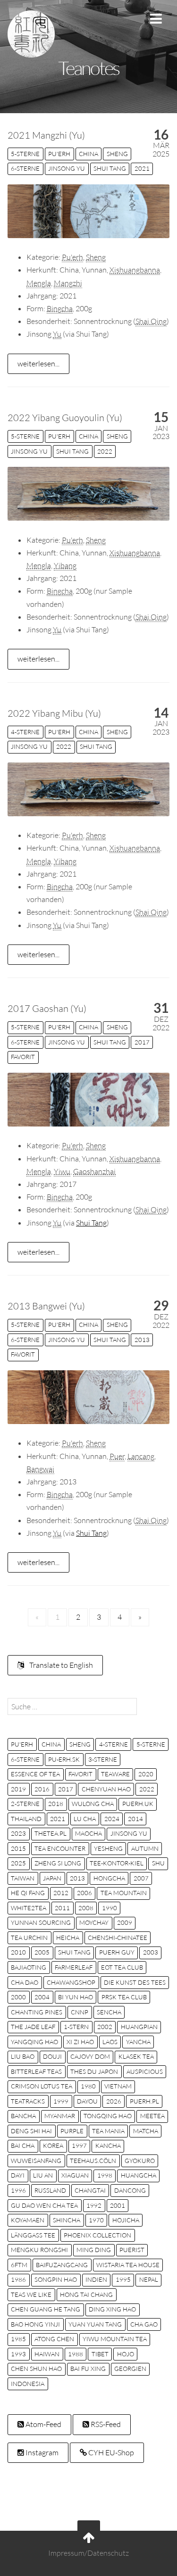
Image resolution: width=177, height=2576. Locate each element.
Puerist (132, 2250)
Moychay (94, 1922)
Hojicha (126, 2220)
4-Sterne (25, 732)
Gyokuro (140, 2161)
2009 (125, 1922)
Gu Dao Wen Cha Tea (44, 2205)
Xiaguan (75, 2175)
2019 (18, 1789)
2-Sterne (25, 1804)
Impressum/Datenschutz (88, 2553)
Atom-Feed (43, 2424)
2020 (146, 1774)
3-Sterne (103, 1759)
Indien (96, 2279)
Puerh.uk (138, 1804)
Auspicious (145, 2071)
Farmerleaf (74, 1967)
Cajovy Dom (90, 2056)
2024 (112, 1819)
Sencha (109, 2012)
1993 (18, 2354)
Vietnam (118, 2086)
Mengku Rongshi (39, 2250)
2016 (42, 1789)
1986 (18, 2279)
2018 (56, 1804)
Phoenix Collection (97, 2235)
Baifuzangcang (62, 2265)
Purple (72, 2131)
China (88, 154)
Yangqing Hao (34, 2042)
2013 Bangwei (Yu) (46, 1306)
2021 (142, 168)
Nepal (149, 2279)
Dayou (87, 2101)
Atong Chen (54, 2339)
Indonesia (28, 2384)
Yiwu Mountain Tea (115, 2339)
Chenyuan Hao (106, 1789)
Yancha (138, 2042)
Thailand (26, 1819)
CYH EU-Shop (110, 2452)
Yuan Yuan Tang (95, 2324)
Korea (53, 2145)
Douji (52, 2056)
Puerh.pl (144, 2101)
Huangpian (139, 2027)
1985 (18, 2339)
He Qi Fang (28, 1893)
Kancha (108, 2145)
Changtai (90, 2190)
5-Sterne (25, 154)
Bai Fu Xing (88, 2369)
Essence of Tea (35, 1774)
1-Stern (76, 2027)
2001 (118, 2205)
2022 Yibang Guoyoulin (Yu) (65, 418)
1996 (18, 2190)
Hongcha (109, 1878)
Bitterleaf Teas (36, 2071)
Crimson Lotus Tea (42, 2086)
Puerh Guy (117, 1952)
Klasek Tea (136, 2056)
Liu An (43, 2175)
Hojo (126, 2354)
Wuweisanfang (36, 2161)
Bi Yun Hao (76, 1997)
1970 (96, 2220)
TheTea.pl (51, 1833)
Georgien (130, 2369)
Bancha (23, 2116)
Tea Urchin (29, 1938)
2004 (42, 1997)
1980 (88, 2086)
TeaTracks (28, 2101)
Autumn (145, 1848)
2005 (42, 1952)
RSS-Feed (105, 2424)
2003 (151, 1952)
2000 (18, 1997)
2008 (86, 1908)
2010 (18, 1952)
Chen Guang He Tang (46, 2309)
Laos (110, 2042)
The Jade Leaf (33, 2027)
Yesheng (108, 1848)
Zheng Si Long (58, 1863)
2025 (18, 1863)
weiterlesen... (38, 364)
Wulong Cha (93, 1804)
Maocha (88, 1833)
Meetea (152, 2116)
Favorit (23, 1057)
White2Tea (29, 1908)
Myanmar (60, 2116)
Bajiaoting (29, 1967)
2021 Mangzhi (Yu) (46, 135)
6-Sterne (25, 168)
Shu (158, 1863)
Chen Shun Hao (36, 2369)
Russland (50, 2190)
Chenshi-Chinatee (118, 1938)
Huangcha (139, 2175)
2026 (114, 2101)
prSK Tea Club (124, 1997)
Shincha (67, 2220)
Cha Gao (144, 2324)
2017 (142, 1042)
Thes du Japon (94, 2071)
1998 (105, 2175)
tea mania (108, 2131)
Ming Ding (94, 2250)
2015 (18, 1848)
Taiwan (23, 1878)
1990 (110, 1908)
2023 (18, 1833)
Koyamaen (28, 2220)
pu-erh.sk (64, 1759)
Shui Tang (110, 168)
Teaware (115, 1774)
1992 (94, 2205)
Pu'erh (59, 154)
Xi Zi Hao (80, 2042)
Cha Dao (25, 1982)
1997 (79, 2145)
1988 (76, 2354)
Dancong (130, 2190)
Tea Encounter (60, 1848)
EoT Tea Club (122, 1967)
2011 (62, 1908)
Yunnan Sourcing (41, 1922)
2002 (105, 2027)
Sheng (117, 154)
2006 (84, 1893)
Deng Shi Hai (31, 2131)
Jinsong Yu (67, 168)
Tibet (100, 2354)
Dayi (18, 2175)
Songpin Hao (56, 2279)
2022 (105, 451)
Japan (52, 1878)
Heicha (68, 1938)
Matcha (146, 2131)
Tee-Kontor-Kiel (117, 1863)
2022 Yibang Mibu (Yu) (54, 713)
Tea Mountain (124, 1893)
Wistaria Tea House (128, 2265)
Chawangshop (71, 1982)
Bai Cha (23, 2145)
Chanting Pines (37, 2012)
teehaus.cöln (93, 2161)
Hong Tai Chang (86, 2294)
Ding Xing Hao (112, 2309)
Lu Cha (85, 1819)
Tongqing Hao (108, 2116)
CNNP (80, 2012)
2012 (61, 1893)
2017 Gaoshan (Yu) (47, 1008)
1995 (123, 2279)
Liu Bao (23, 2056)
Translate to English (60, 1665)
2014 (135, 1819)
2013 (142, 1340)
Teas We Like (31, 2294)
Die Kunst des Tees (135, 1982)
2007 (141, 1878)
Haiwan (47, 2354)
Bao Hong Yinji (35, 2324)
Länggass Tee (33, 2235)
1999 (61, 2101)
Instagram (41, 2452)
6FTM (19, 2265)
